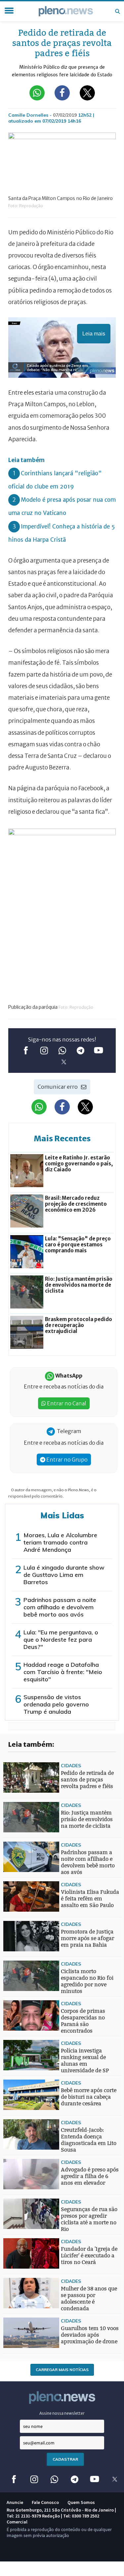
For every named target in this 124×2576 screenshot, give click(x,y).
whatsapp (62, 1051)
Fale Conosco (45, 2502)
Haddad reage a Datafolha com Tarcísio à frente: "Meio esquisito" (63, 1672)
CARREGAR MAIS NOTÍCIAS (62, 2370)
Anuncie (15, 2502)
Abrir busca (117, 11)
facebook (26, 1051)
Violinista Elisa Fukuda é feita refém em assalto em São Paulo (90, 1899)
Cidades (71, 1765)
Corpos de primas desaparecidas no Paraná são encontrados (83, 2021)
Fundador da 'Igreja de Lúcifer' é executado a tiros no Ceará (89, 2256)
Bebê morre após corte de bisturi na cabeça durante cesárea (89, 2097)
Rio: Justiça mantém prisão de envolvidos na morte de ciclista (87, 1819)
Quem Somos (81, 2502)
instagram (44, 1051)
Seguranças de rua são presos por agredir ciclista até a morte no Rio (89, 2219)
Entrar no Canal (66, 1403)
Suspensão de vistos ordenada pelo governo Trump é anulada (56, 1704)
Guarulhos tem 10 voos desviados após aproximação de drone (90, 2335)
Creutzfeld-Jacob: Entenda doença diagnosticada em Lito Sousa (89, 2140)
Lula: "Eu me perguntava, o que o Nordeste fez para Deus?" (61, 1639)
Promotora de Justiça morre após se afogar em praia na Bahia (87, 1938)
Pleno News (66, 11)
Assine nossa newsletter (62, 2413)
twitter (64, 1062)
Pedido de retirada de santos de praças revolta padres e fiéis (87, 1780)
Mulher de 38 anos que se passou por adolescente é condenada (89, 2299)
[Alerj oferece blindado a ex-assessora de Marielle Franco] (17, 1963)
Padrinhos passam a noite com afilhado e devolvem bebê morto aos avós (60, 1607)
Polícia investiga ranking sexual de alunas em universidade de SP (85, 2061)
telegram (80, 1051)
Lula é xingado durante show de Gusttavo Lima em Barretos (64, 1575)
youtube (98, 1051)
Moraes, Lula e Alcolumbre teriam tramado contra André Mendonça (60, 1542)
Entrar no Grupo (66, 1460)
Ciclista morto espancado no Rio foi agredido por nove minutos (87, 1981)
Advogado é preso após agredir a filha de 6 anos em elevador (90, 2176)
